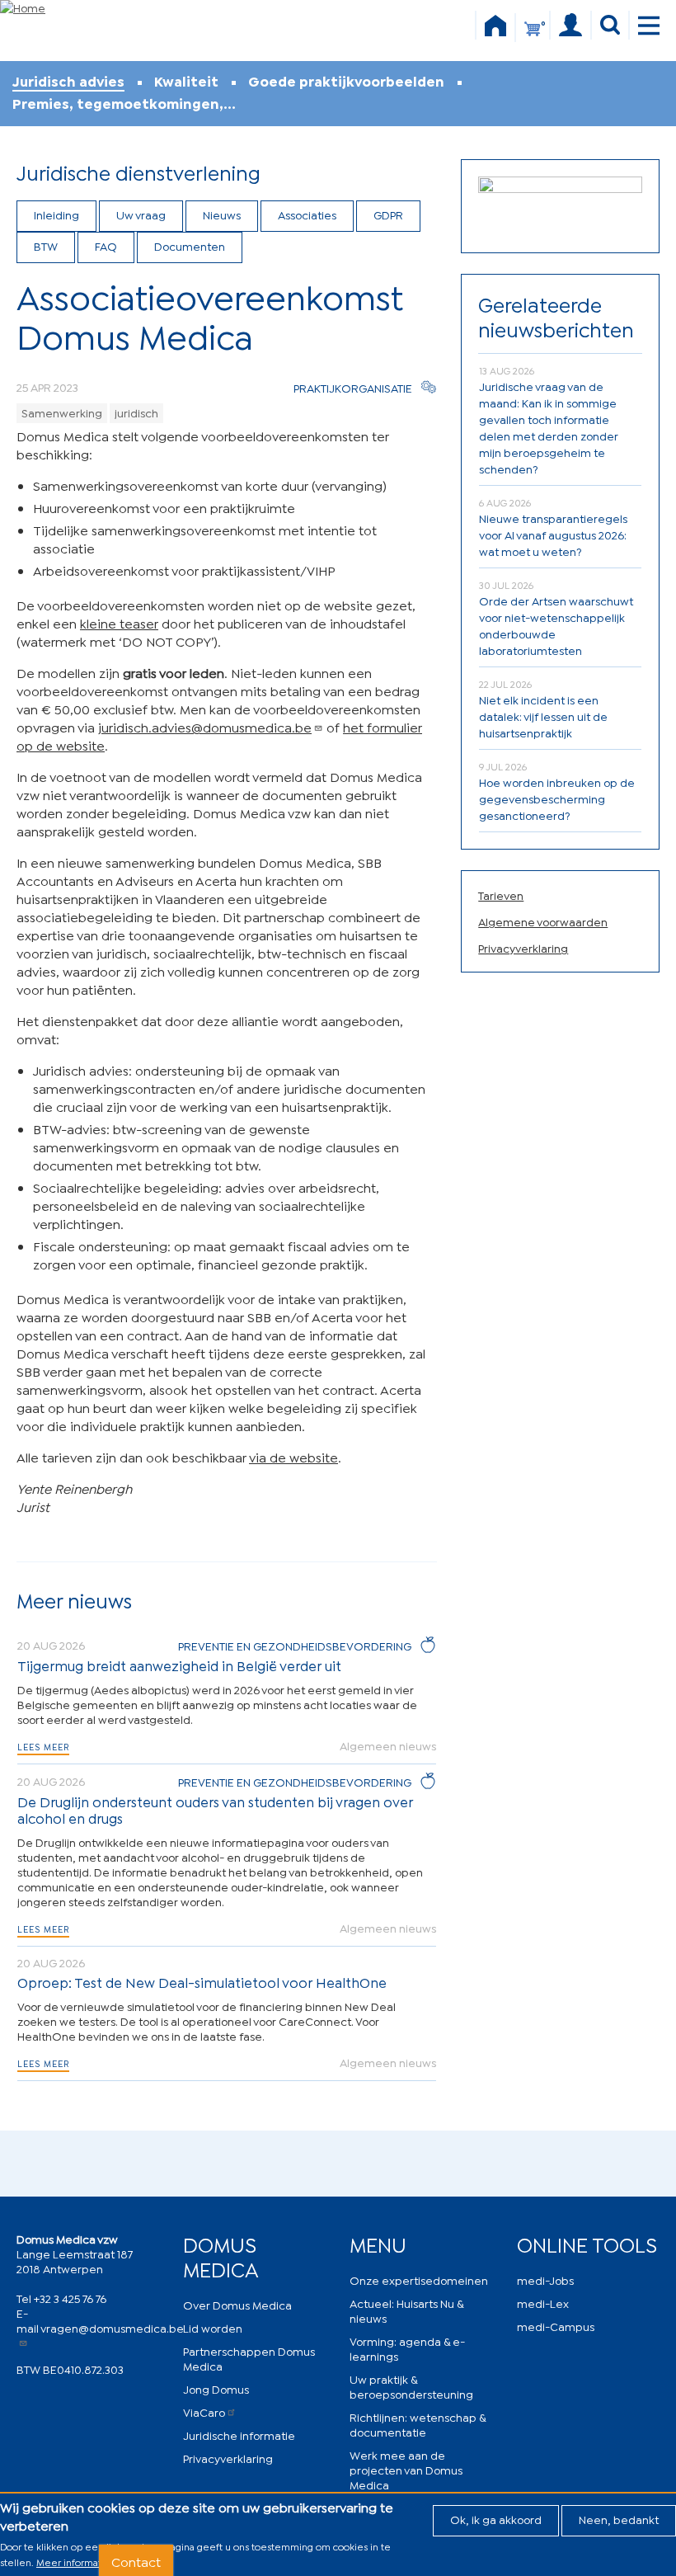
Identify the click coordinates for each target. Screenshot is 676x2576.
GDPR (388, 214)
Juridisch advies (68, 81)
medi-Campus (556, 2326)
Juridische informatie (239, 2435)
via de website (293, 1456)
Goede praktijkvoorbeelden (346, 81)
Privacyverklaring (523, 947)
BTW (46, 245)
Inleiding (56, 214)
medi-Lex (543, 2303)
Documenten (190, 245)
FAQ (106, 245)
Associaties (307, 214)
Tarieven (501, 895)
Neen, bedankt (619, 2519)
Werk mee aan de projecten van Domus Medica (406, 2469)
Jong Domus (216, 2388)
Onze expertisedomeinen (419, 2279)
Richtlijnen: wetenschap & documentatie (418, 2424)
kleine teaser (119, 622)
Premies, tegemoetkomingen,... (124, 104)
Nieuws (222, 214)
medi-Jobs (545, 2279)
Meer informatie (73, 2562)
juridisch (136, 412)
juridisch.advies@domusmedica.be (205, 726)
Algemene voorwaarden (543, 921)
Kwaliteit (186, 81)
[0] (533, 36)
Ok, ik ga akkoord (496, 2519)
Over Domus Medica (237, 2304)
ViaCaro (204, 2411)
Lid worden (213, 2327)
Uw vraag (141, 214)
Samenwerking (62, 412)
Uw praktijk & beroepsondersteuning (411, 2386)
